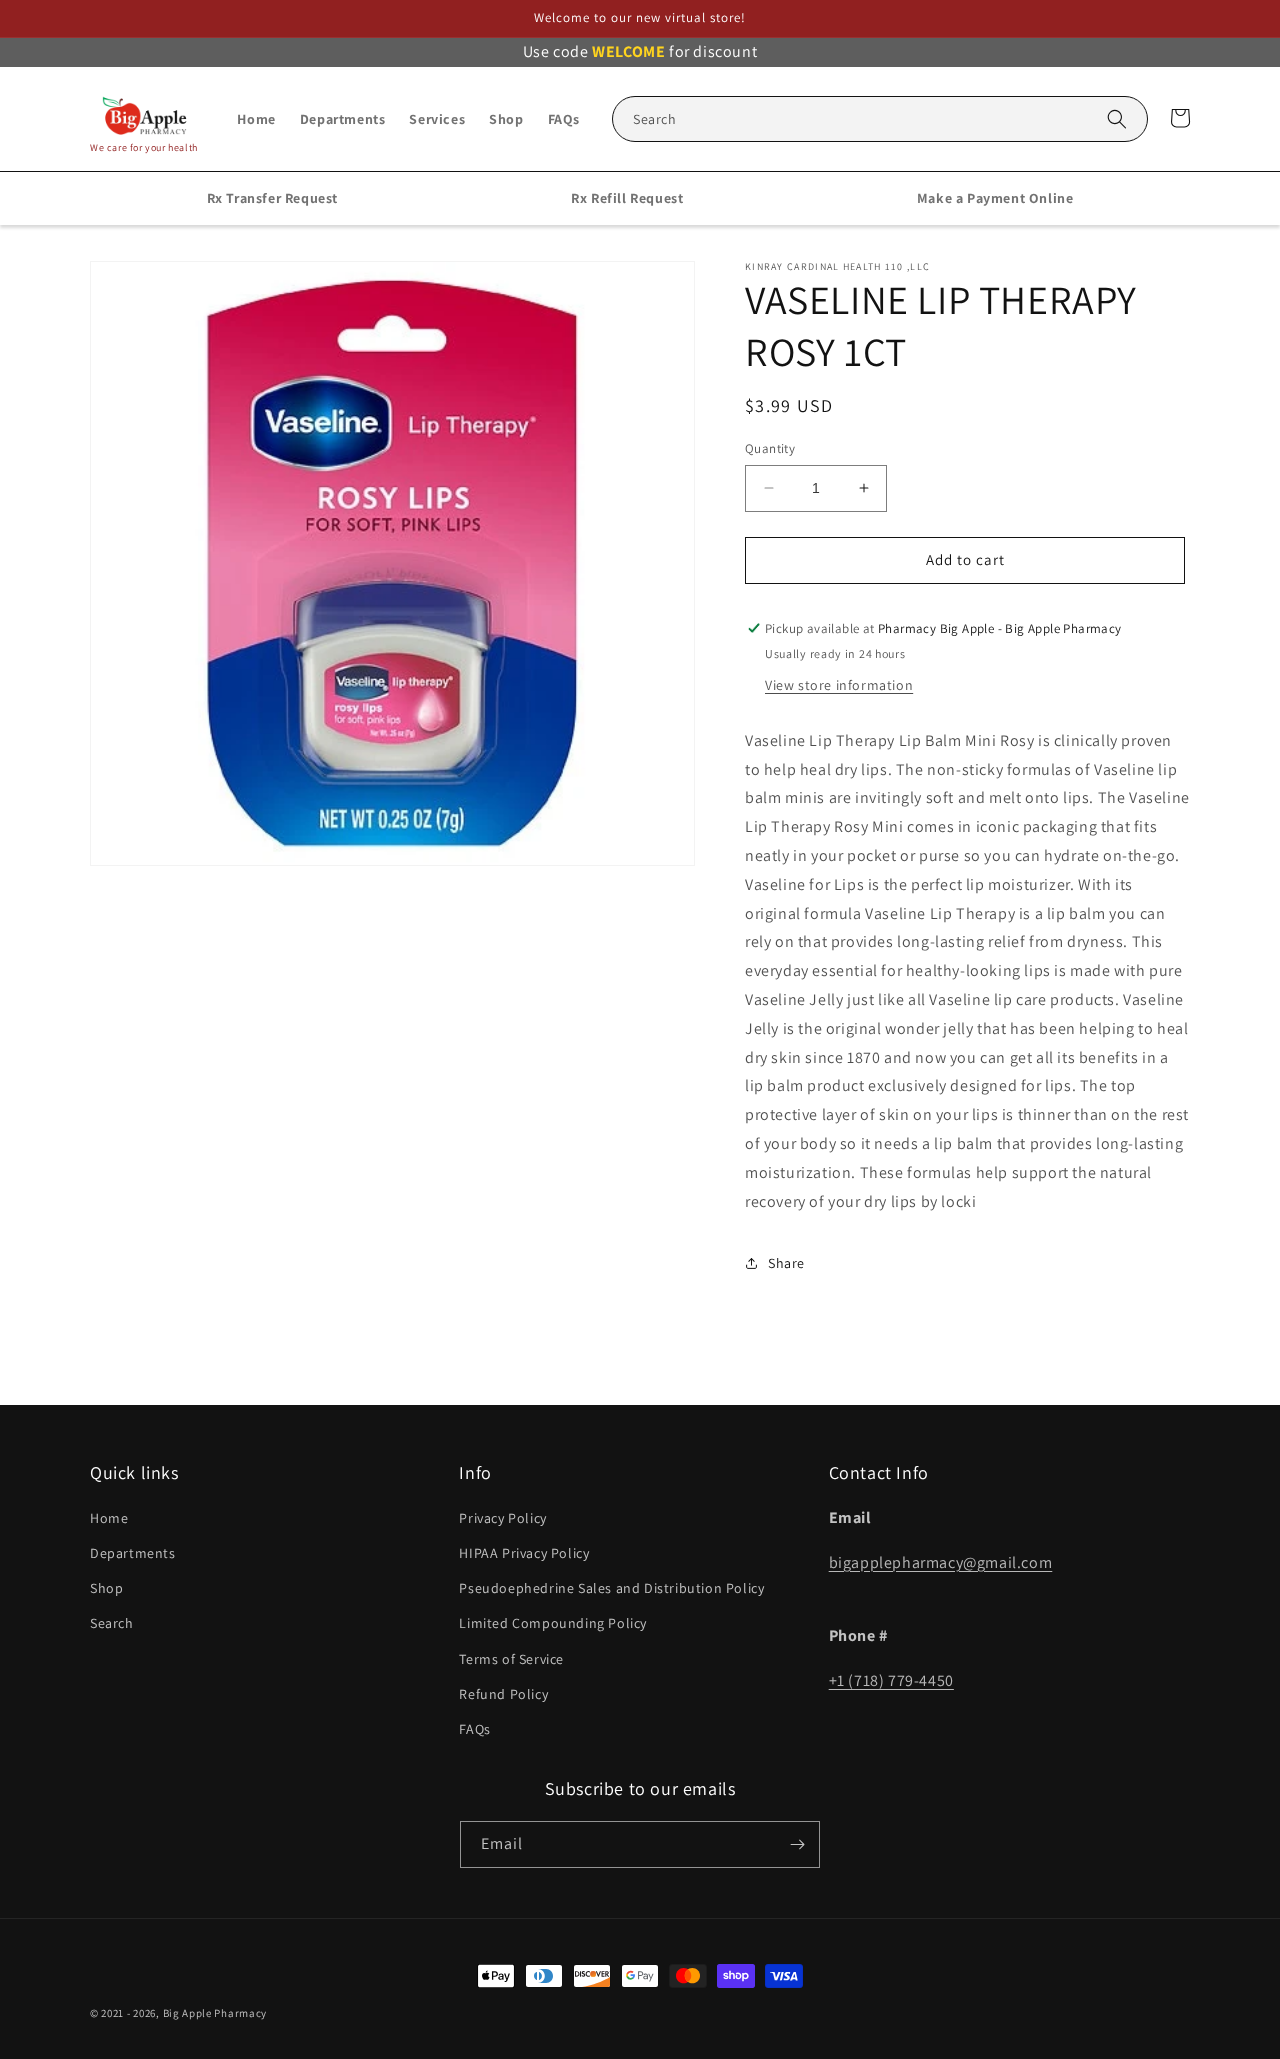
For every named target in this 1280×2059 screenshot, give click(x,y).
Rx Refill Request (627, 198)
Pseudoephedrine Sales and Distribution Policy (611, 1588)
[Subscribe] (797, 1844)
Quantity (770, 448)
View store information (839, 685)
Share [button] (786, 1263)
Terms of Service (511, 1659)
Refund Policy (503, 1694)
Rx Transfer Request (272, 198)
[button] (880, 119)
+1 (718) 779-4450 (891, 1680)
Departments (133, 1553)
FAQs (474, 1729)
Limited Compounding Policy (553, 1623)
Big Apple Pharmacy (215, 2013)
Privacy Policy (502, 1518)
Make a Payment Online (995, 198)
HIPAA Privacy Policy (524, 1553)
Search (112, 1623)
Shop (106, 1588)
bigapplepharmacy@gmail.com (941, 1562)
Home (109, 1518)
